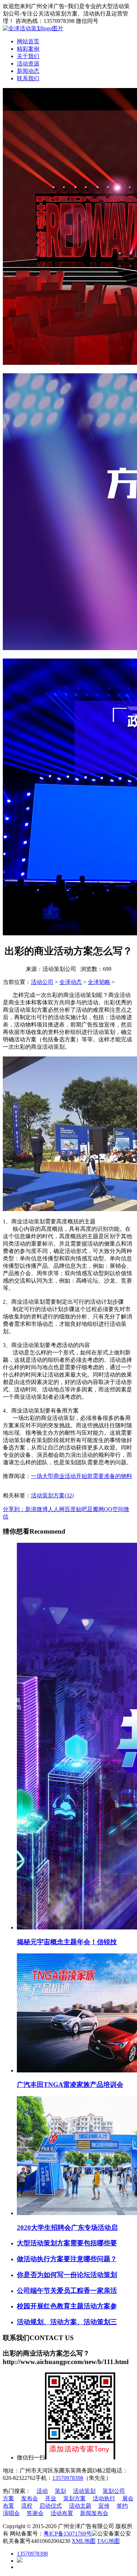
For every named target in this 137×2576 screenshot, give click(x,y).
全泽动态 (71, 982)
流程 (27, 2506)
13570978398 (68, 2478)
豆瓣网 (96, 1509)
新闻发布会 (94, 2513)
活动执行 (104, 2498)
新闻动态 (28, 71)
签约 (122, 2506)
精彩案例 (28, 49)
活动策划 (84, 2491)
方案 (8, 2498)
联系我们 (28, 78)
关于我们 (28, 56)
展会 (128, 2498)
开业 (51, 2498)
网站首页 (28, 41)
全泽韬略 (99, 982)
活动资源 (28, 64)
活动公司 (42, 982)
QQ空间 (114, 1509)
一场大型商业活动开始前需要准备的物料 (81, 1476)
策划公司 (114, 2491)
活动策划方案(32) (52, 1495)
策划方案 (74, 2498)
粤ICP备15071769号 (68, 2534)
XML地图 (84, 2541)
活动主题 (80, 2506)
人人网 (56, 1509)
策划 (60, 2491)
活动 (42, 2491)
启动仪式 (51, 2506)
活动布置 (62, 2513)
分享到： (14, 1509)
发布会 (30, 2498)
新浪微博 (37, 1509)
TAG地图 (108, 2541)
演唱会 (11, 2513)
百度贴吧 (76, 1509)
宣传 (104, 2506)
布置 (8, 2506)
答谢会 (35, 2513)
